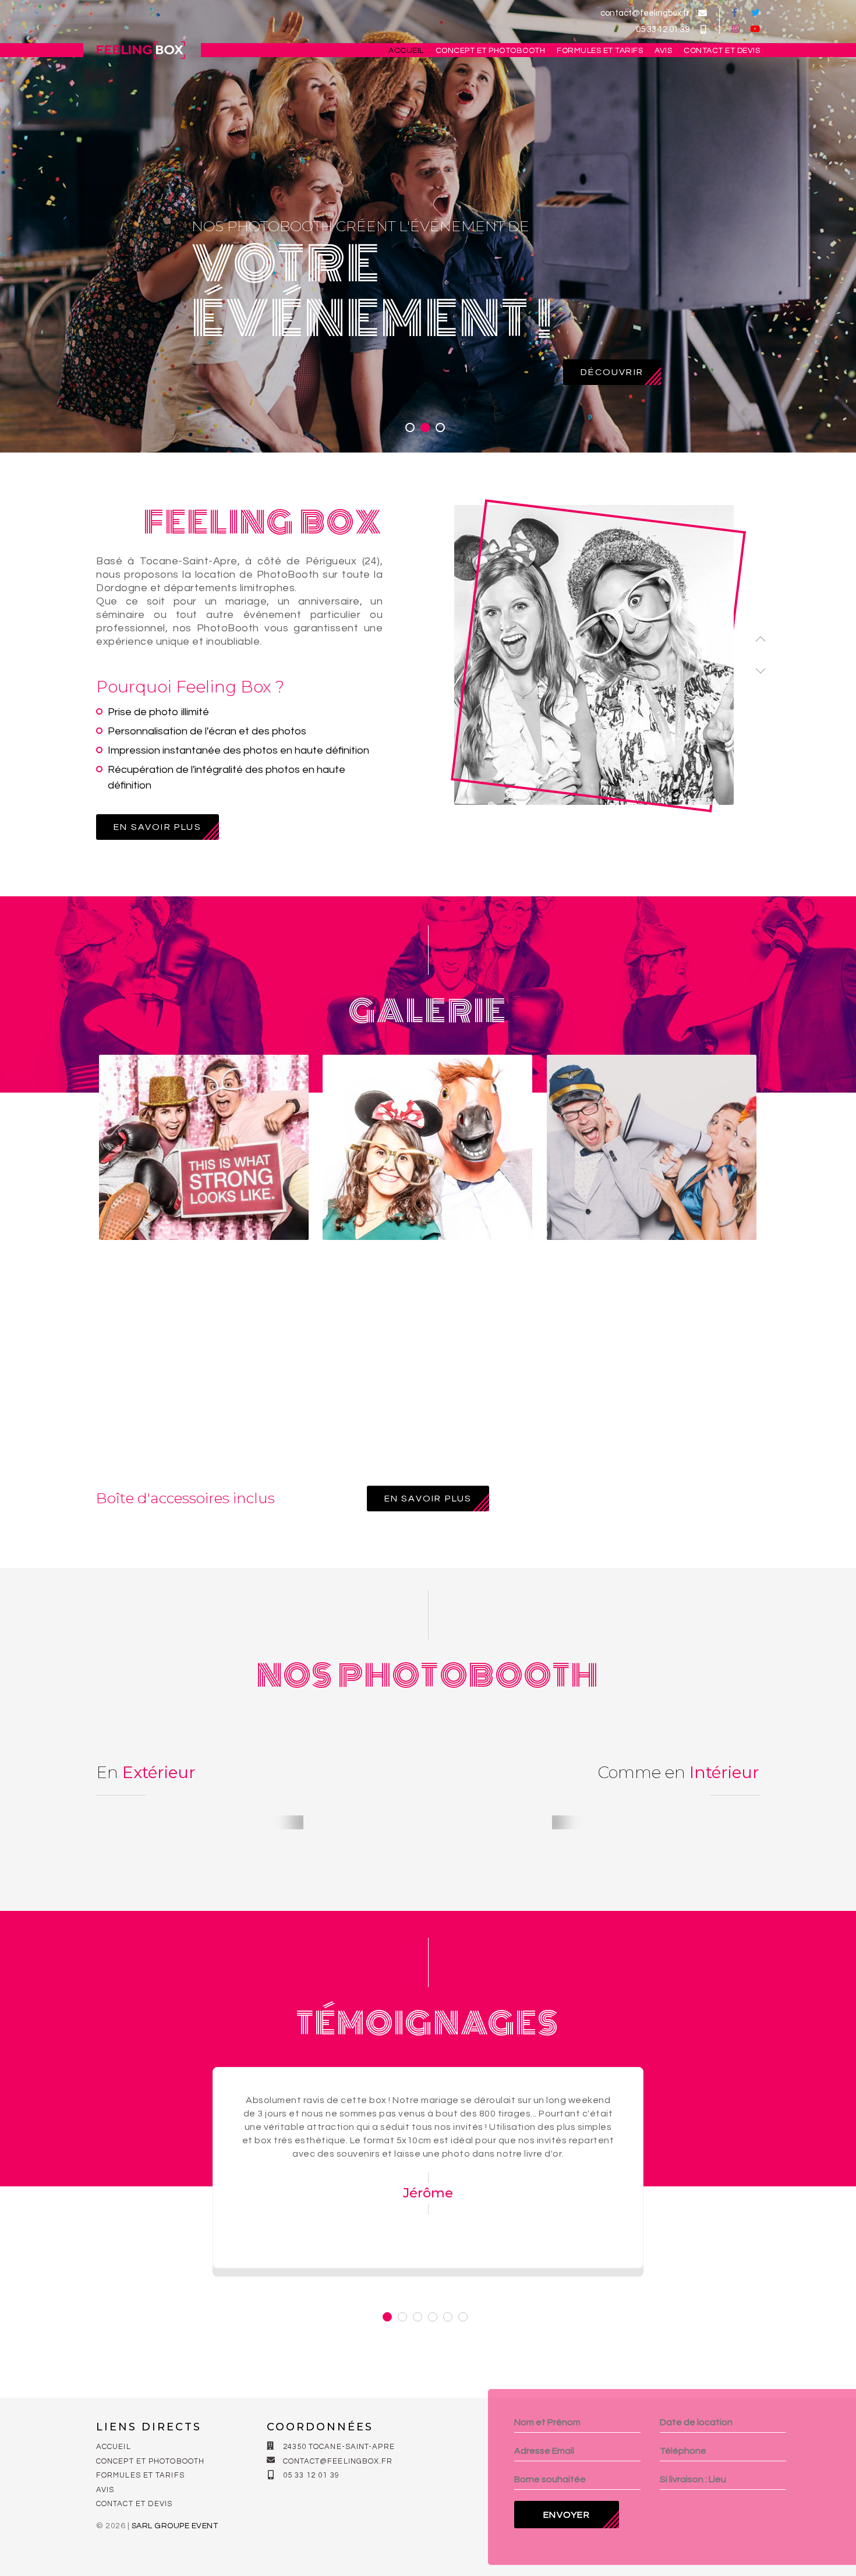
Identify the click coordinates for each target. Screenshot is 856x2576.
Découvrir (612, 372)
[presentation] (761, 641)
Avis (663, 51)
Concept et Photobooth (491, 51)
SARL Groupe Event (175, 2526)
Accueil (406, 51)
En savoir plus (158, 827)
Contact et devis (722, 51)
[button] (410, 427)
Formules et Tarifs (600, 51)
